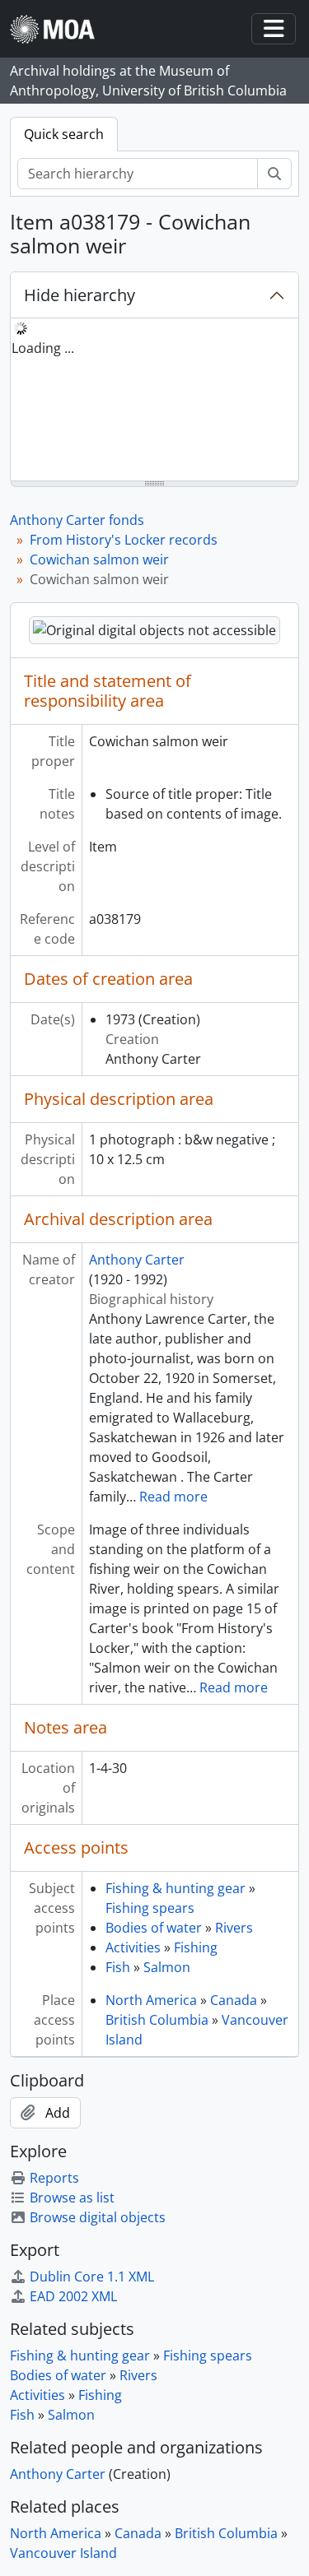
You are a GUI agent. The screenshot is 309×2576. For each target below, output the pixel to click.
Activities (133, 1947)
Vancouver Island (63, 2553)
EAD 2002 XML (73, 2296)
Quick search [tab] (64, 134)
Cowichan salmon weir (99, 559)
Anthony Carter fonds (77, 520)
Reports (54, 2178)
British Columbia (157, 2020)
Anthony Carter (137, 1260)
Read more (173, 1497)
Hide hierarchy (80, 295)
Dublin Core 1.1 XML (92, 2277)
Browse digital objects (98, 2217)
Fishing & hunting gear (176, 1888)
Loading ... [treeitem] (43, 348)
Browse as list (72, 2198)
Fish (118, 1967)
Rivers (234, 1928)
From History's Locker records (124, 540)
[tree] (154, 401)
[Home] (59, 29)
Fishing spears (150, 1908)
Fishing (196, 1947)
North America (151, 2000)
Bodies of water (154, 1928)
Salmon (167, 1967)
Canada (234, 2000)
